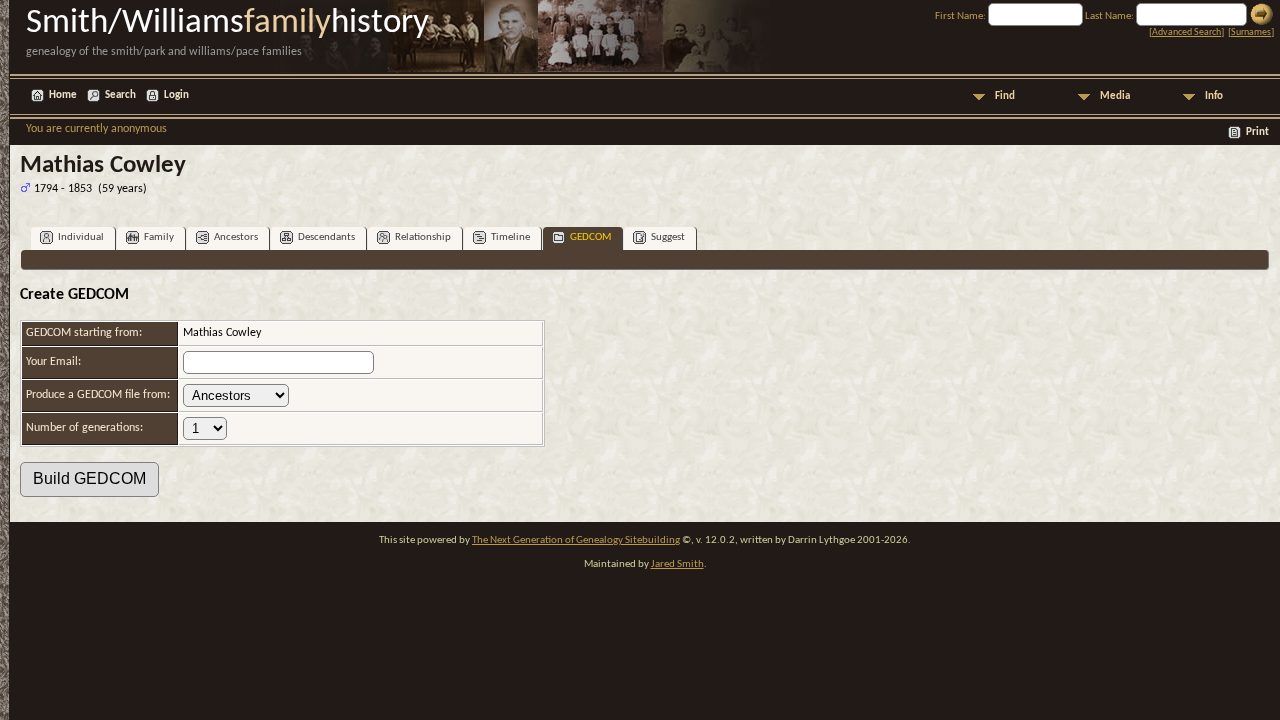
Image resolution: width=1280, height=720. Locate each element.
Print (1257, 132)
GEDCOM (590, 237)
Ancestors (236, 237)
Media (1115, 96)
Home (63, 95)
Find (1005, 96)
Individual (81, 237)
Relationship (423, 237)
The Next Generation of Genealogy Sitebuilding (576, 540)
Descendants (326, 237)
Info (1214, 96)
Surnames (1251, 32)
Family (159, 237)
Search (120, 95)
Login (176, 95)
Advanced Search (1186, 32)
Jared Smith (677, 564)
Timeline (510, 237)
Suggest (668, 237)
